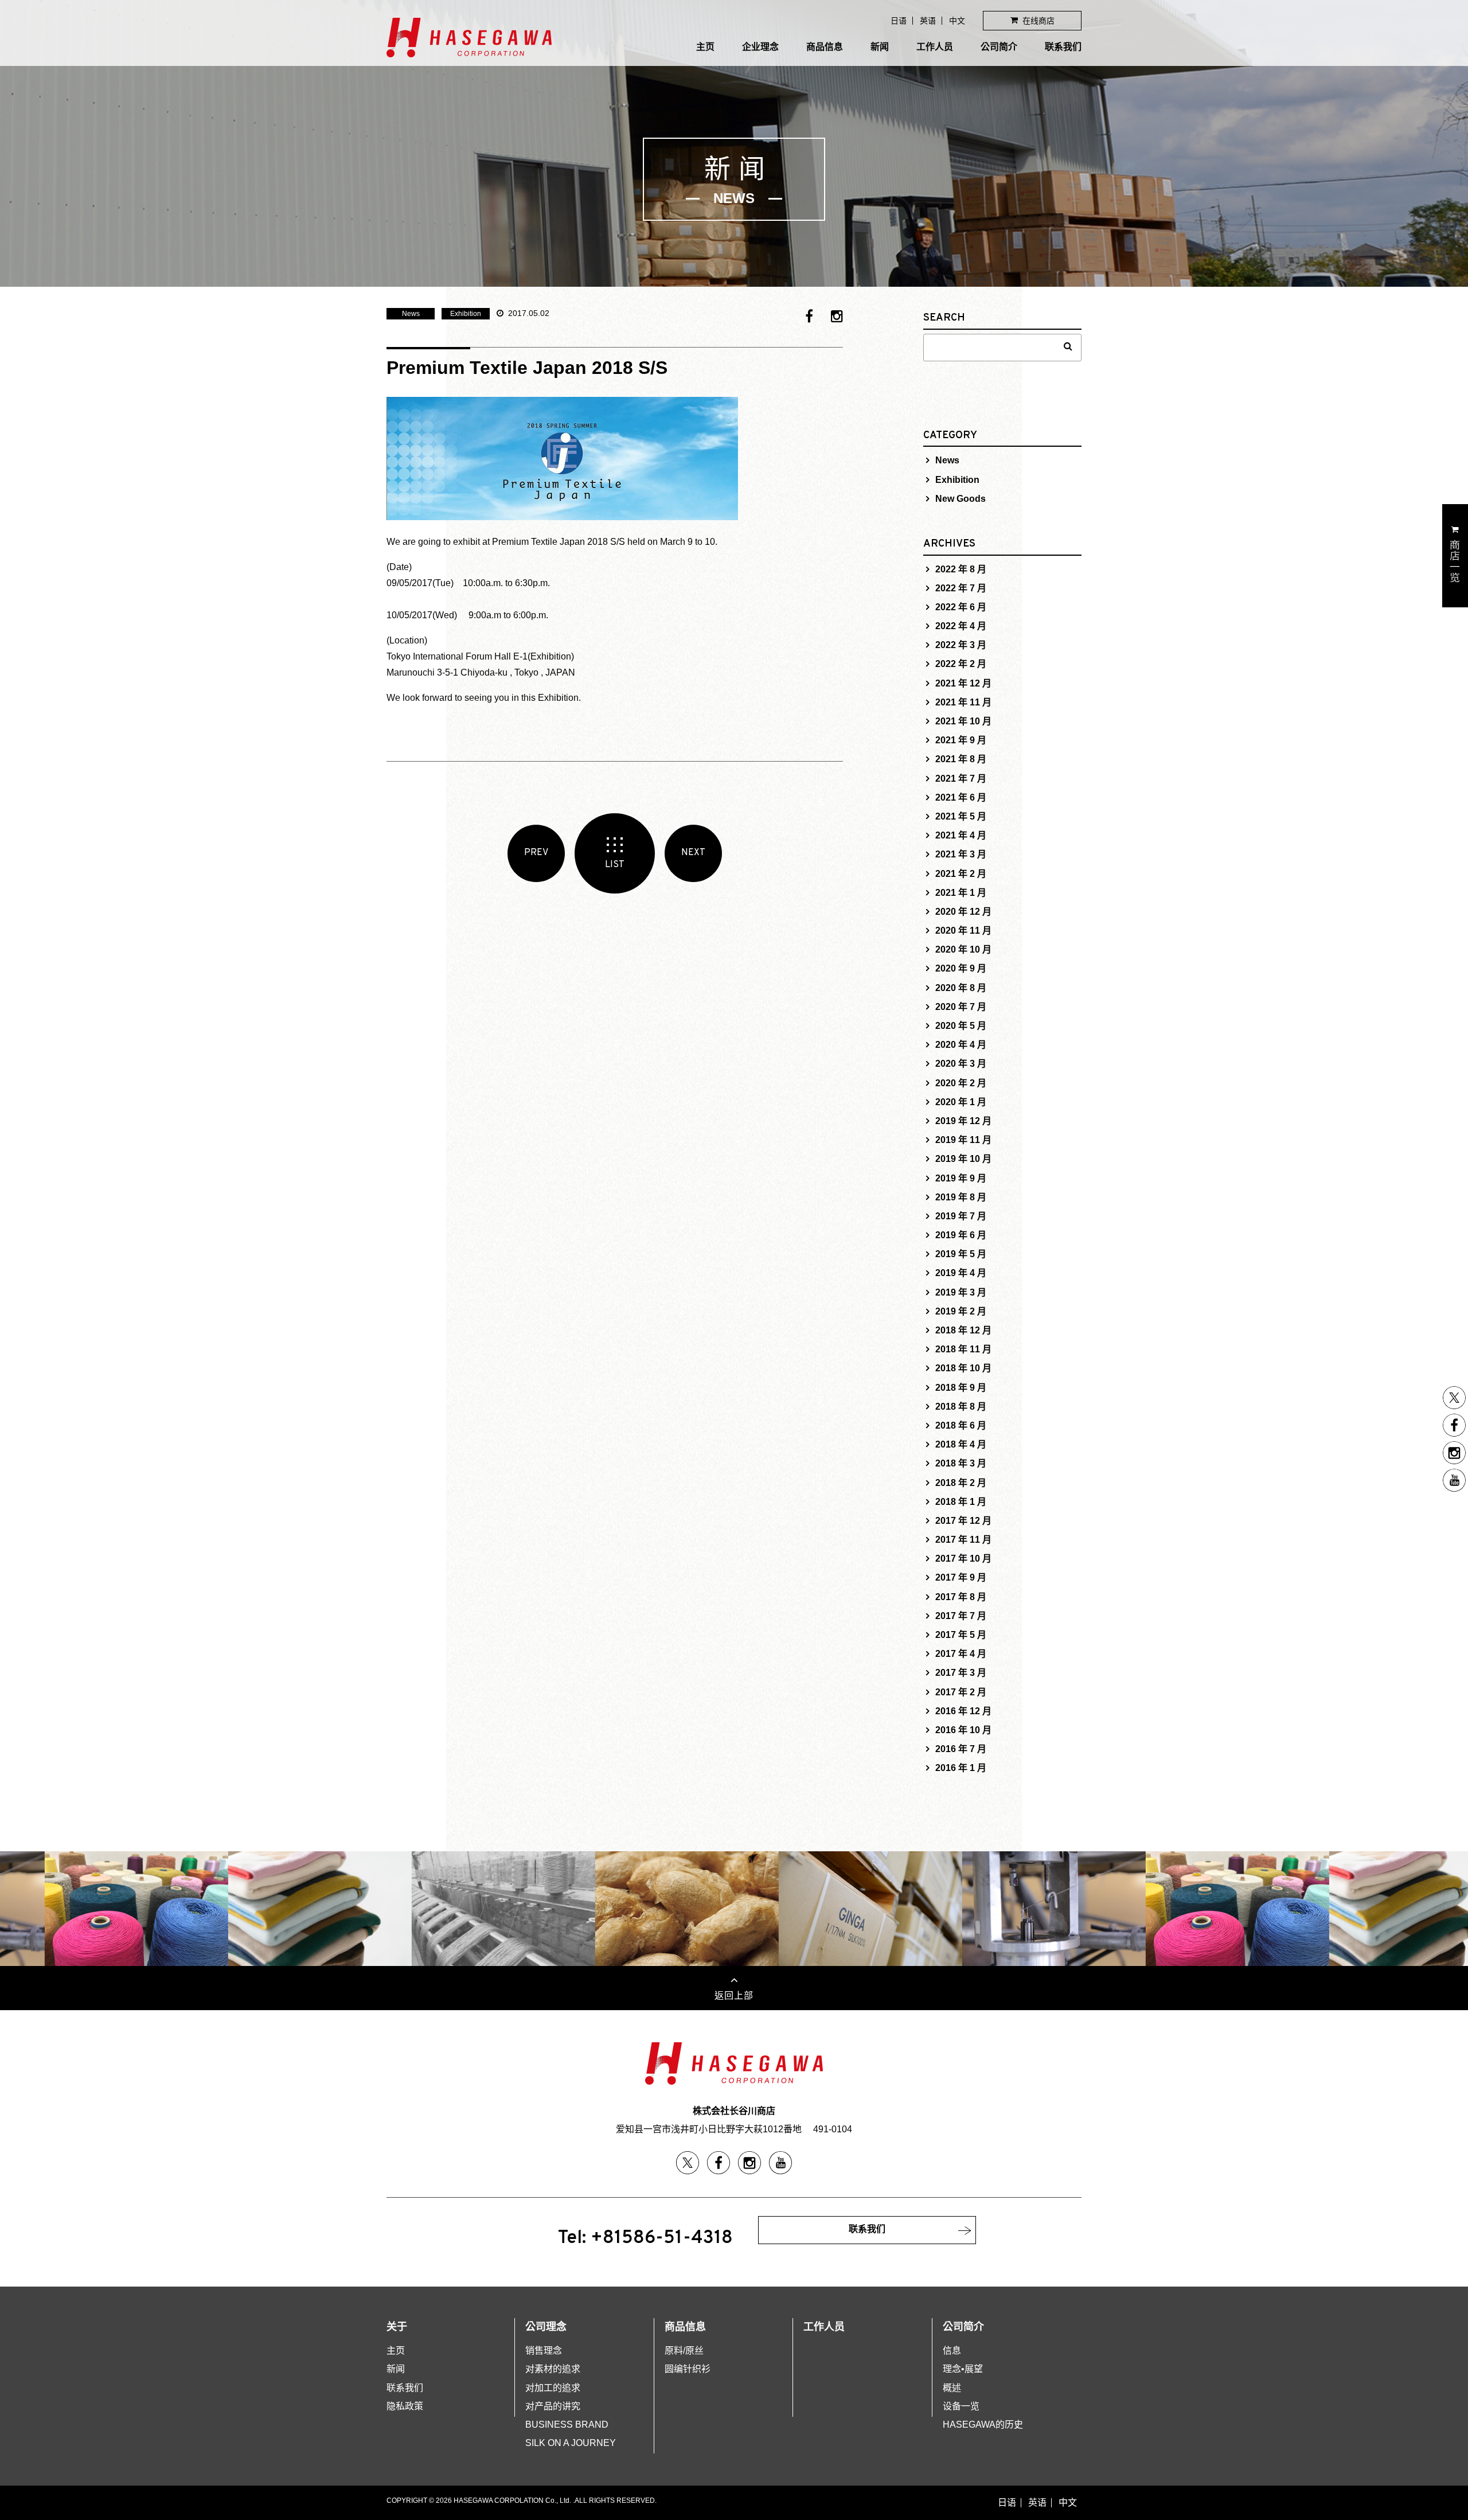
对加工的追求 (553, 2388)
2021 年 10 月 (963, 721)
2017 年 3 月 (961, 1673)
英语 (928, 21)
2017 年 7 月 (961, 1616)
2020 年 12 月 (963, 912)
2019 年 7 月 (961, 1216)
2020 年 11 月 (963, 931)
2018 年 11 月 (963, 1349)
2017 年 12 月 (963, 1521)
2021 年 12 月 (963, 683)
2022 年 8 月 (961, 569)
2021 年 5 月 (961, 816)
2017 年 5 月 (961, 1635)
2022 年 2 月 (961, 664)
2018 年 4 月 (961, 1444)
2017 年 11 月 (963, 1540)
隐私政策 (405, 2406)
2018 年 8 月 (961, 1407)
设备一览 (961, 2406)
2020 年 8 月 (961, 988)
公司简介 (999, 47)
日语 (899, 21)
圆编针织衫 (688, 2369)
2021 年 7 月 (961, 779)
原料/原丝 (684, 2351)
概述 (952, 2388)
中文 (957, 21)
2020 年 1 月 (961, 1102)
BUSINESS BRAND (567, 2425)
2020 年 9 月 (961, 968)
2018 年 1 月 (961, 1502)
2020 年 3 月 (961, 1064)
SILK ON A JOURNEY (571, 2443)
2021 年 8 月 (961, 759)
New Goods (961, 499)
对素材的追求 (553, 2369)
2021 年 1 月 (961, 893)
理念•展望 (963, 2369)
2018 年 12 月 (963, 1330)
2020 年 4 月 (961, 1045)
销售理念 (544, 2351)
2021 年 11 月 (963, 702)
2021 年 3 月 (961, 854)
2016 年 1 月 (961, 1768)
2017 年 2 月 (961, 1692)
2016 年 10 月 (963, 1730)
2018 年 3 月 (961, 1463)
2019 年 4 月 (961, 1273)
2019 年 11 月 (963, 1140)
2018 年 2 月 (961, 1483)
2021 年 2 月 (961, 874)
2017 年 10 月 (963, 1559)
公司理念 (546, 2327)
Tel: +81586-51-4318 (645, 2238)
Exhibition (466, 314)
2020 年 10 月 (963, 949)
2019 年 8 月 (961, 1197)
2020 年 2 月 (961, 1083)
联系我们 (1063, 47)
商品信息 (825, 47)
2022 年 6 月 (961, 607)
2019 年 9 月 (961, 1178)
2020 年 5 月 (961, 1026)
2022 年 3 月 (961, 645)
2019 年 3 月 (961, 1292)
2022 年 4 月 (961, 626)
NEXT (693, 853)
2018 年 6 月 (961, 1425)
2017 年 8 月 (961, 1597)
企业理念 (760, 47)
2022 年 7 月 (961, 588)
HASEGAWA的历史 (983, 2425)
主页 (705, 47)
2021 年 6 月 (961, 797)
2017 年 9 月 (961, 1577)
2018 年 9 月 (961, 1388)
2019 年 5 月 (961, 1254)
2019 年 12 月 (963, 1121)
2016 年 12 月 (963, 1711)
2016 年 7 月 (961, 1749)
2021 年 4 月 (961, 835)
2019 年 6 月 (961, 1235)
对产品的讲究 (553, 2406)
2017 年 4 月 (961, 1654)
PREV (536, 853)
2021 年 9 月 (961, 740)
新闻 (880, 47)
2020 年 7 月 (961, 1007)
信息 (952, 2351)
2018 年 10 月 (963, 1368)
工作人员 (935, 47)
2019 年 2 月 (961, 1311)
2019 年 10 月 (963, 1159)
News (411, 314)
